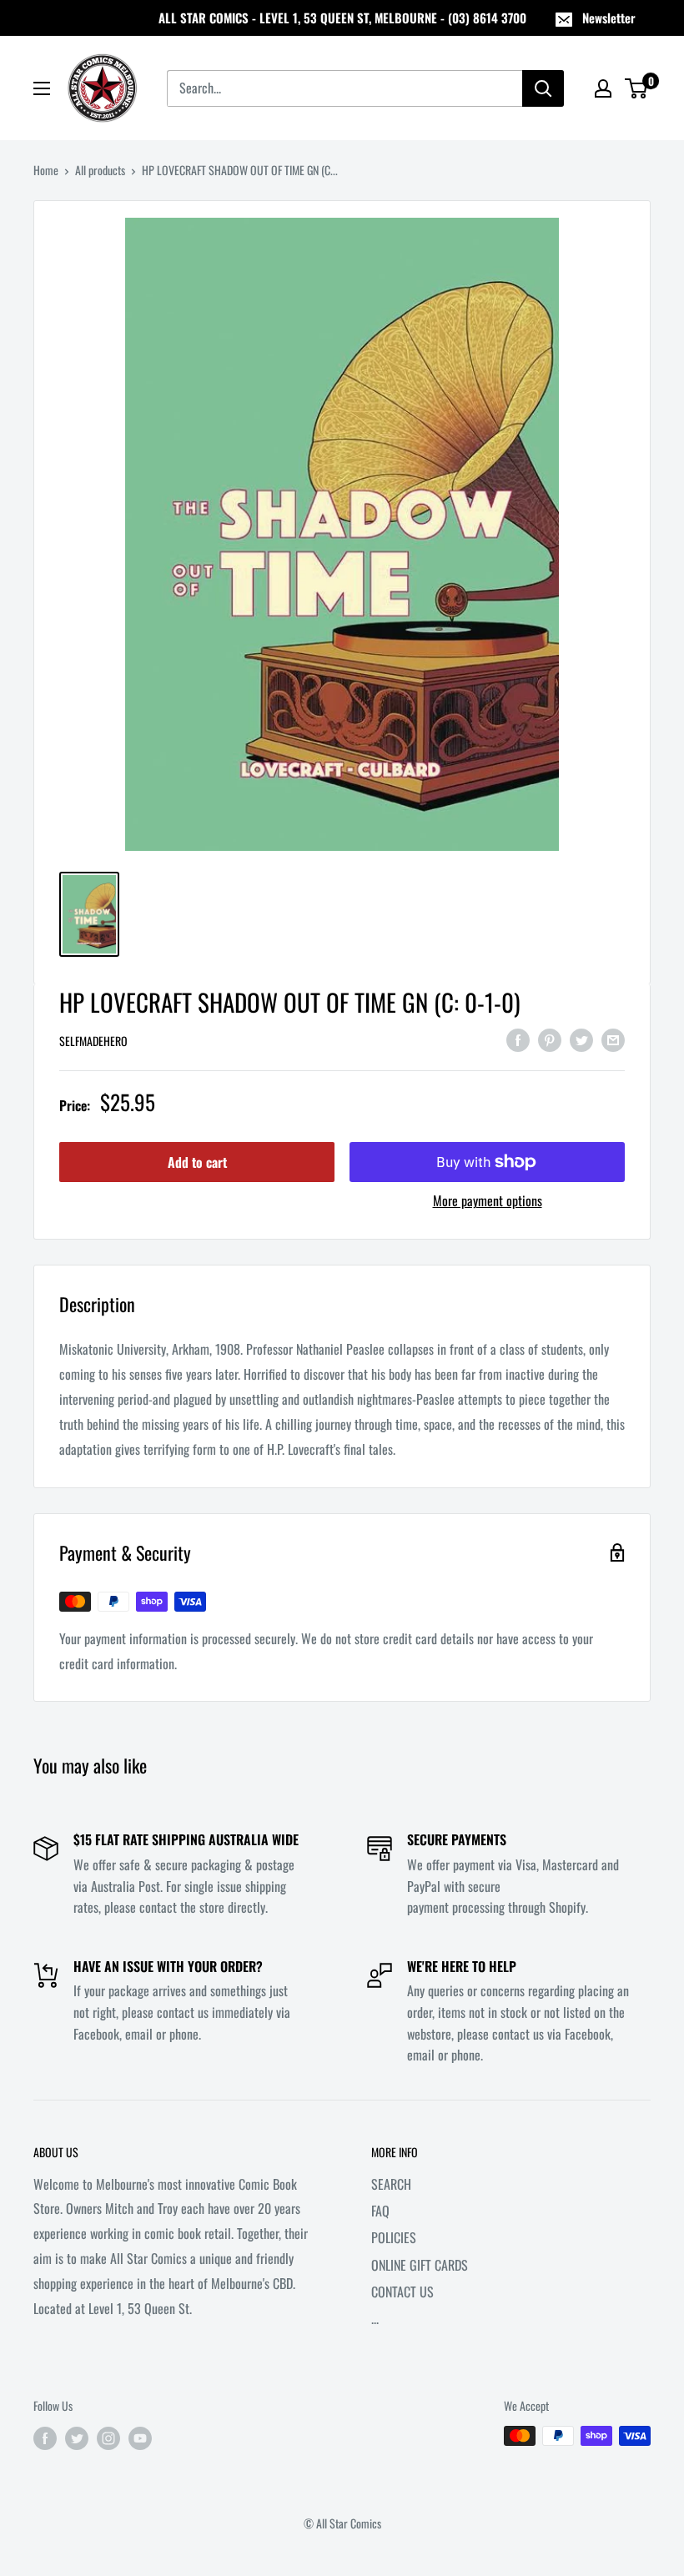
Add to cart (197, 1162)
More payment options (488, 1200)
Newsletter (609, 18)
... (375, 2318)
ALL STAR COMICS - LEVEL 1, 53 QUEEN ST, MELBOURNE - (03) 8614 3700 (342, 18)
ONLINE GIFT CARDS (420, 2265)
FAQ (380, 2211)
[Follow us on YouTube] (140, 2438)
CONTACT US (402, 2292)
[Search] (543, 88)
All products (100, 170)
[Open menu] (42, 88)
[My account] (603, 88)
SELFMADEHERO (93, 1041)
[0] (637, 88)
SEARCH (391, 2184)
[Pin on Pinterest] (550, 1039)
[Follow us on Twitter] (77, 2438)
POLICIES (394, 2237)
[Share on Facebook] (518, 1039)
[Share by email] (613, 1039)
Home (46, 170)
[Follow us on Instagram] (108, 2438)
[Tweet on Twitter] (581, 1039)
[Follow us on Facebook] (45, 2438)
